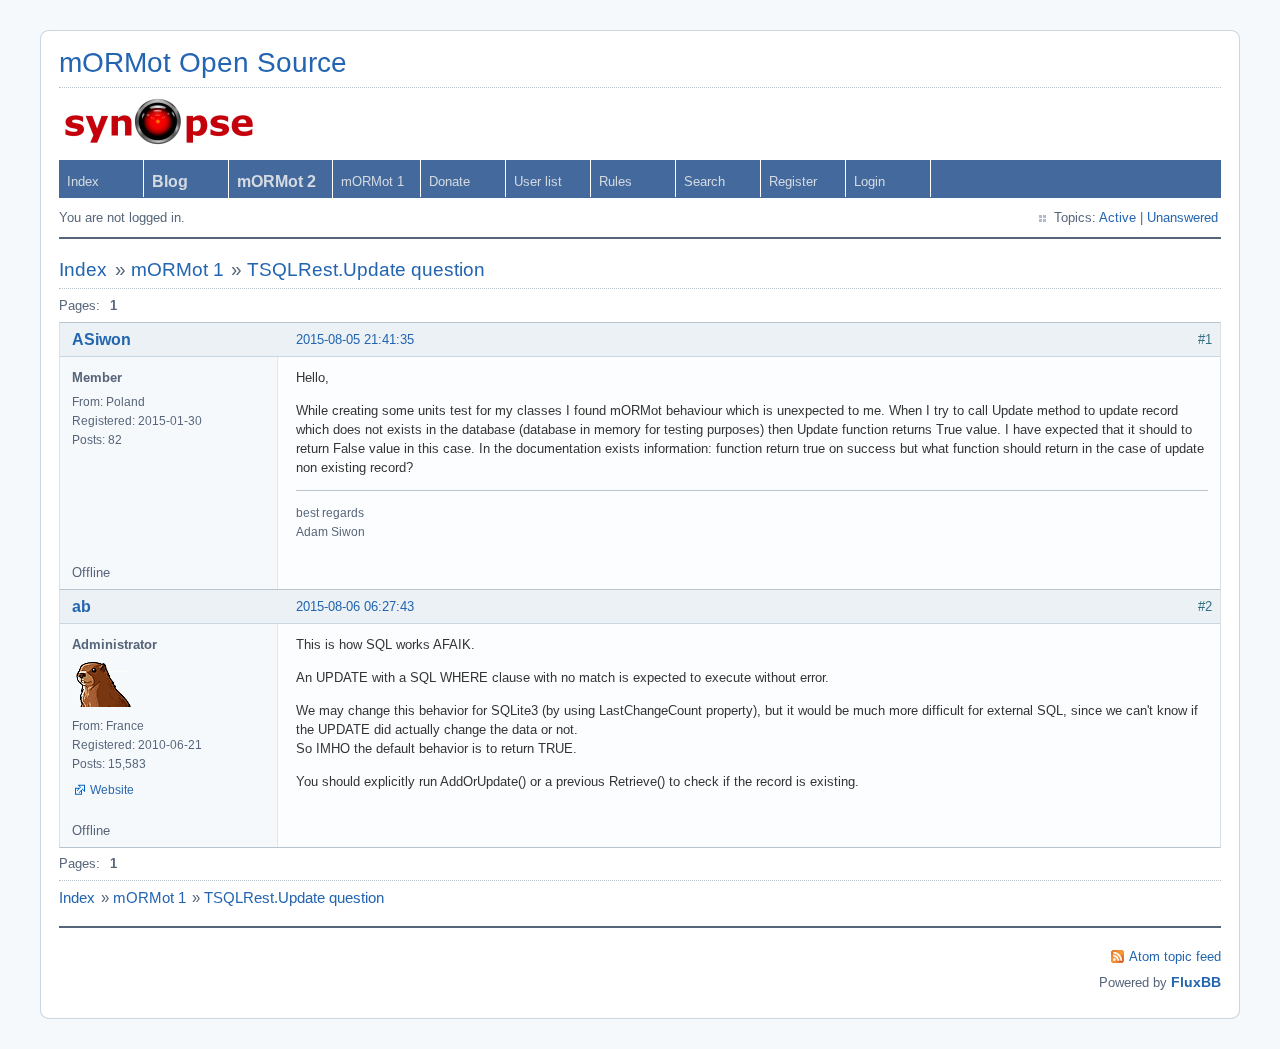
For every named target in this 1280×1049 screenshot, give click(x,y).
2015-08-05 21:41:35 (355, 339)
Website (112, 790)
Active (1117, 217)
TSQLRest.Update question (366, 269)
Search (704, 181)
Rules (615, 181)
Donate (449, 181)
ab (81, 606)
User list (538, 181)
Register (793, 181)
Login (869, 181)
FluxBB (1196, 982)
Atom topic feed (1175, 956)
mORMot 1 (372, 181)
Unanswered (1182, 217)
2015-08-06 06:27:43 (355, 606)
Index (83, 181)
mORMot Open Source (203, 62)
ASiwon (101, 339)
